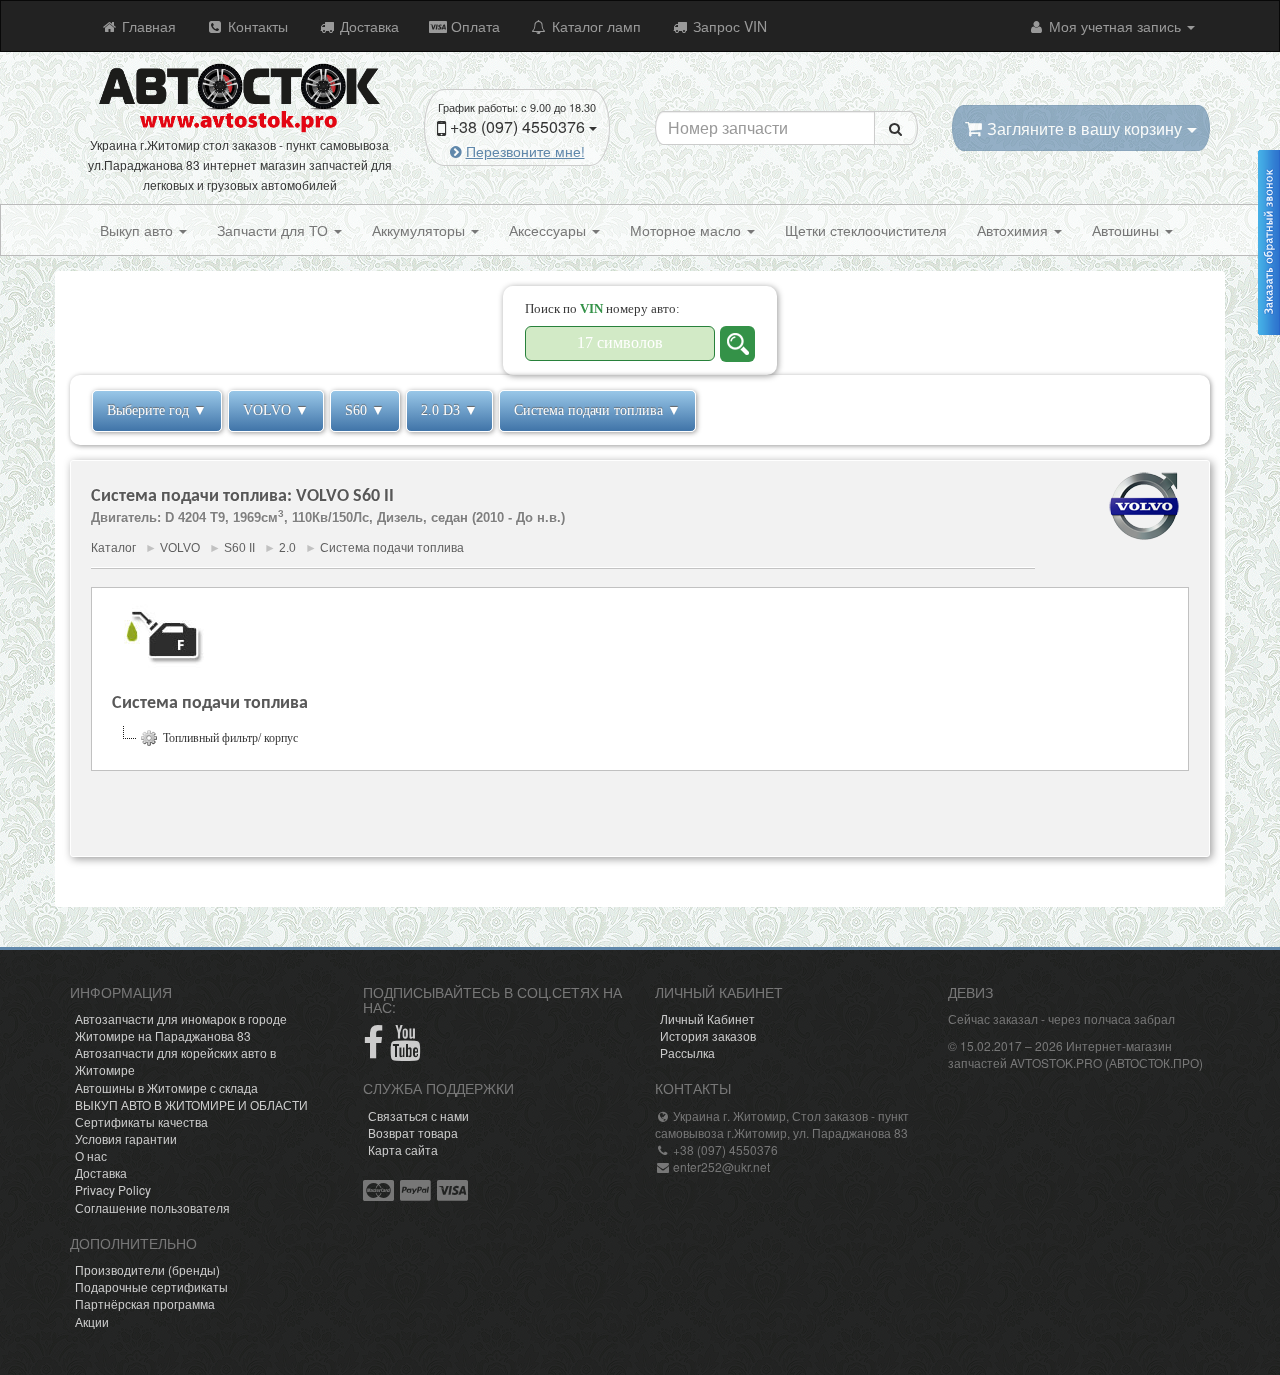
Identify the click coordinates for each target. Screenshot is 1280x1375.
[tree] (640, 738)
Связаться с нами (418, 1115)
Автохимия (1014, 230)
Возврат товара (413, 1132)
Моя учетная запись (1115, 26)
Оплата (473, 26)
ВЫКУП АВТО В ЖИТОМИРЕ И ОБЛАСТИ (191, 1104)
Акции (92, 1321)
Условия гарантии (126, 1138)
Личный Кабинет (707, 1018)
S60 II (239, 548)
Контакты (256, 26)
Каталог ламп (594, 26)
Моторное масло (687, 230)
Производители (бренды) (147, 1269)
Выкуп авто (138, 230)
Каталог (113, 548)
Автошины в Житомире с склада (166, 1087)
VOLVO (180, 548)
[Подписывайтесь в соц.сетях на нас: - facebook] (373, 1050)
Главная (147, 26)
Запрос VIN (728, 26)
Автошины (1127, 230)
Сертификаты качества (141, 1121)
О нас (91, 1155)
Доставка (367, 26)
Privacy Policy (113, 1189)
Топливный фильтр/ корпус (230, 738)
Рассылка (687, 1052)
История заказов (708, 1035)
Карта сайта (403, 1149)
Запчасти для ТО (274, 230)
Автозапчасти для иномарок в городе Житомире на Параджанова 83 (181, 1027)
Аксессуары (549, 230)
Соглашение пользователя (152, 1207)
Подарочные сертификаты (151, 1286)
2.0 (287, 548)
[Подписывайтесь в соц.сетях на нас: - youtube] (405, 1050)
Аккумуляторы (420, 230)
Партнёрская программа (145, 1303)
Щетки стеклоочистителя (866, 230)
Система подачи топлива (392, 548)
